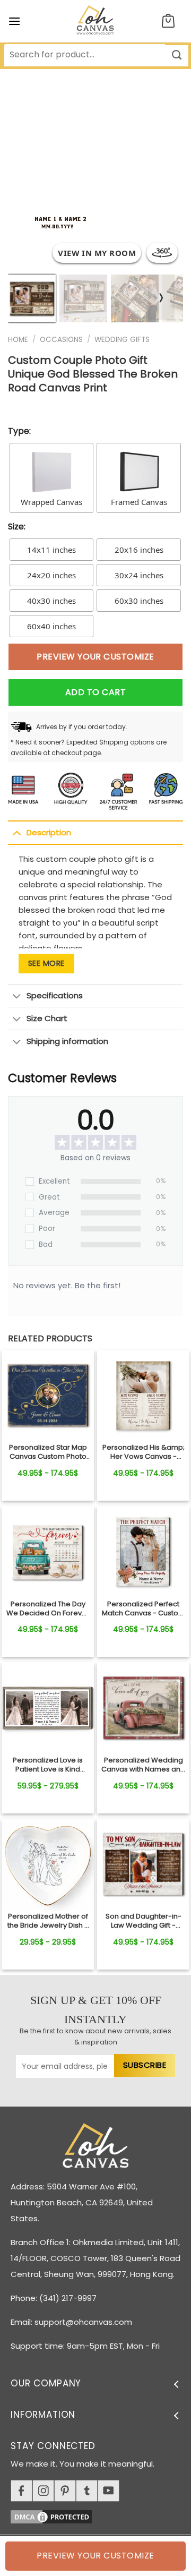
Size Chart (47, 1018)
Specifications (55, 995)
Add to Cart (95, 692)
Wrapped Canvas (51, 502)
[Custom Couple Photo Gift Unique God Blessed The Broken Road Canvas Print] (48, 1396)
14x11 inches (51, 550)
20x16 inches (139, 550)
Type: (19, 431)
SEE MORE (46, 963)
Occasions (61, 340)
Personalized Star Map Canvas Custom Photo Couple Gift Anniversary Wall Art (48, 1452)
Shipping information (67, 1041)
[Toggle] (17, 833)
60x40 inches (51, 626)
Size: (17, 527)
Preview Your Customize (95, 657)
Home (18, 340)
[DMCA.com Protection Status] (101, 2515)
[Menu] (14, 21)
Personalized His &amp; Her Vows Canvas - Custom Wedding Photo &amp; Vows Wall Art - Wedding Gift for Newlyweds (144, 1452)
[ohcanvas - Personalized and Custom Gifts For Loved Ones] (96, 21)
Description (49, 832)
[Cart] (168, 22)
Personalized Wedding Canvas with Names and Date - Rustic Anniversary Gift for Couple (143, 1765)
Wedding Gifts (122, 340)
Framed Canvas (139, 502)
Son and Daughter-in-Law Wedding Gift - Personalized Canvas (144, 1921)
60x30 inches (139, 601)
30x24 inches (139, 575)
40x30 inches (51, 601)
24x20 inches (51, 575)
